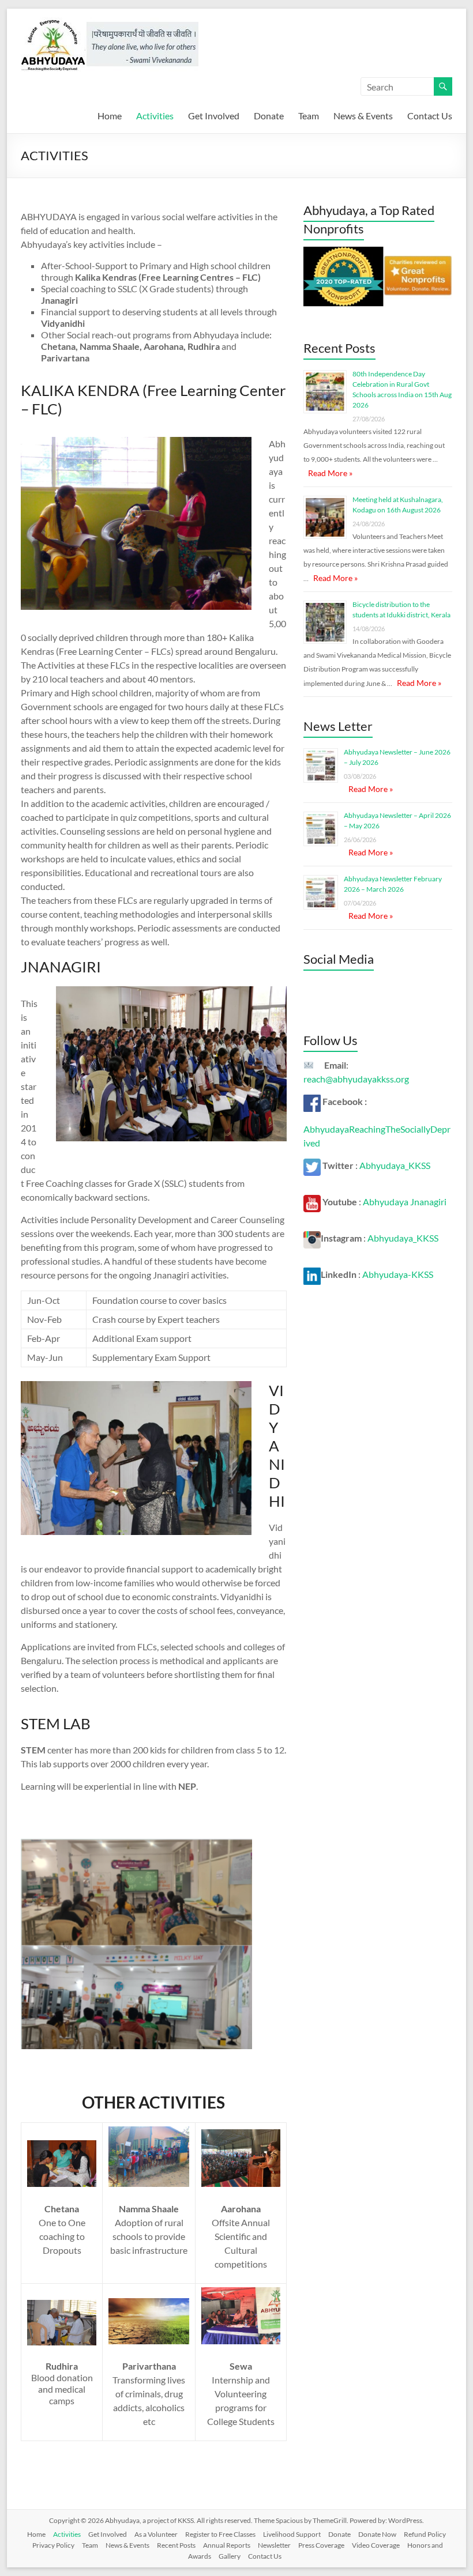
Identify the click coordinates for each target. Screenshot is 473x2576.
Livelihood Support (292, 2534)
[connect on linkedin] (312, 1274)
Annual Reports (227, 2545)
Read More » (330, 473)
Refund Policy (425, 2534)
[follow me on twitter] (312, 1165)
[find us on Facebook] (312, 1101)
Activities (155, 116)
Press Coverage (321, 2545)
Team (309, 116)
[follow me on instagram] (312, 1238)
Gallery (230, 2556)
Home (110, 116)
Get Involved (214, 116)
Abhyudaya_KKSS (395, 1165)
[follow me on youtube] (312, 1202)
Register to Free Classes (220, 2534)
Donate (269, 116)
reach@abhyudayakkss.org (356, 1079)
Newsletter (274, 2545)
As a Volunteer (156, 2534)
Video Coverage (376, 2545)
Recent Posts (176, 2545)
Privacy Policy (53, 2545)
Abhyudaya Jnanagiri (405, 1202)
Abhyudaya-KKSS (398, 1274)
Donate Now (377, 2534)
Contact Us (430, 116)
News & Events (363, 116)
